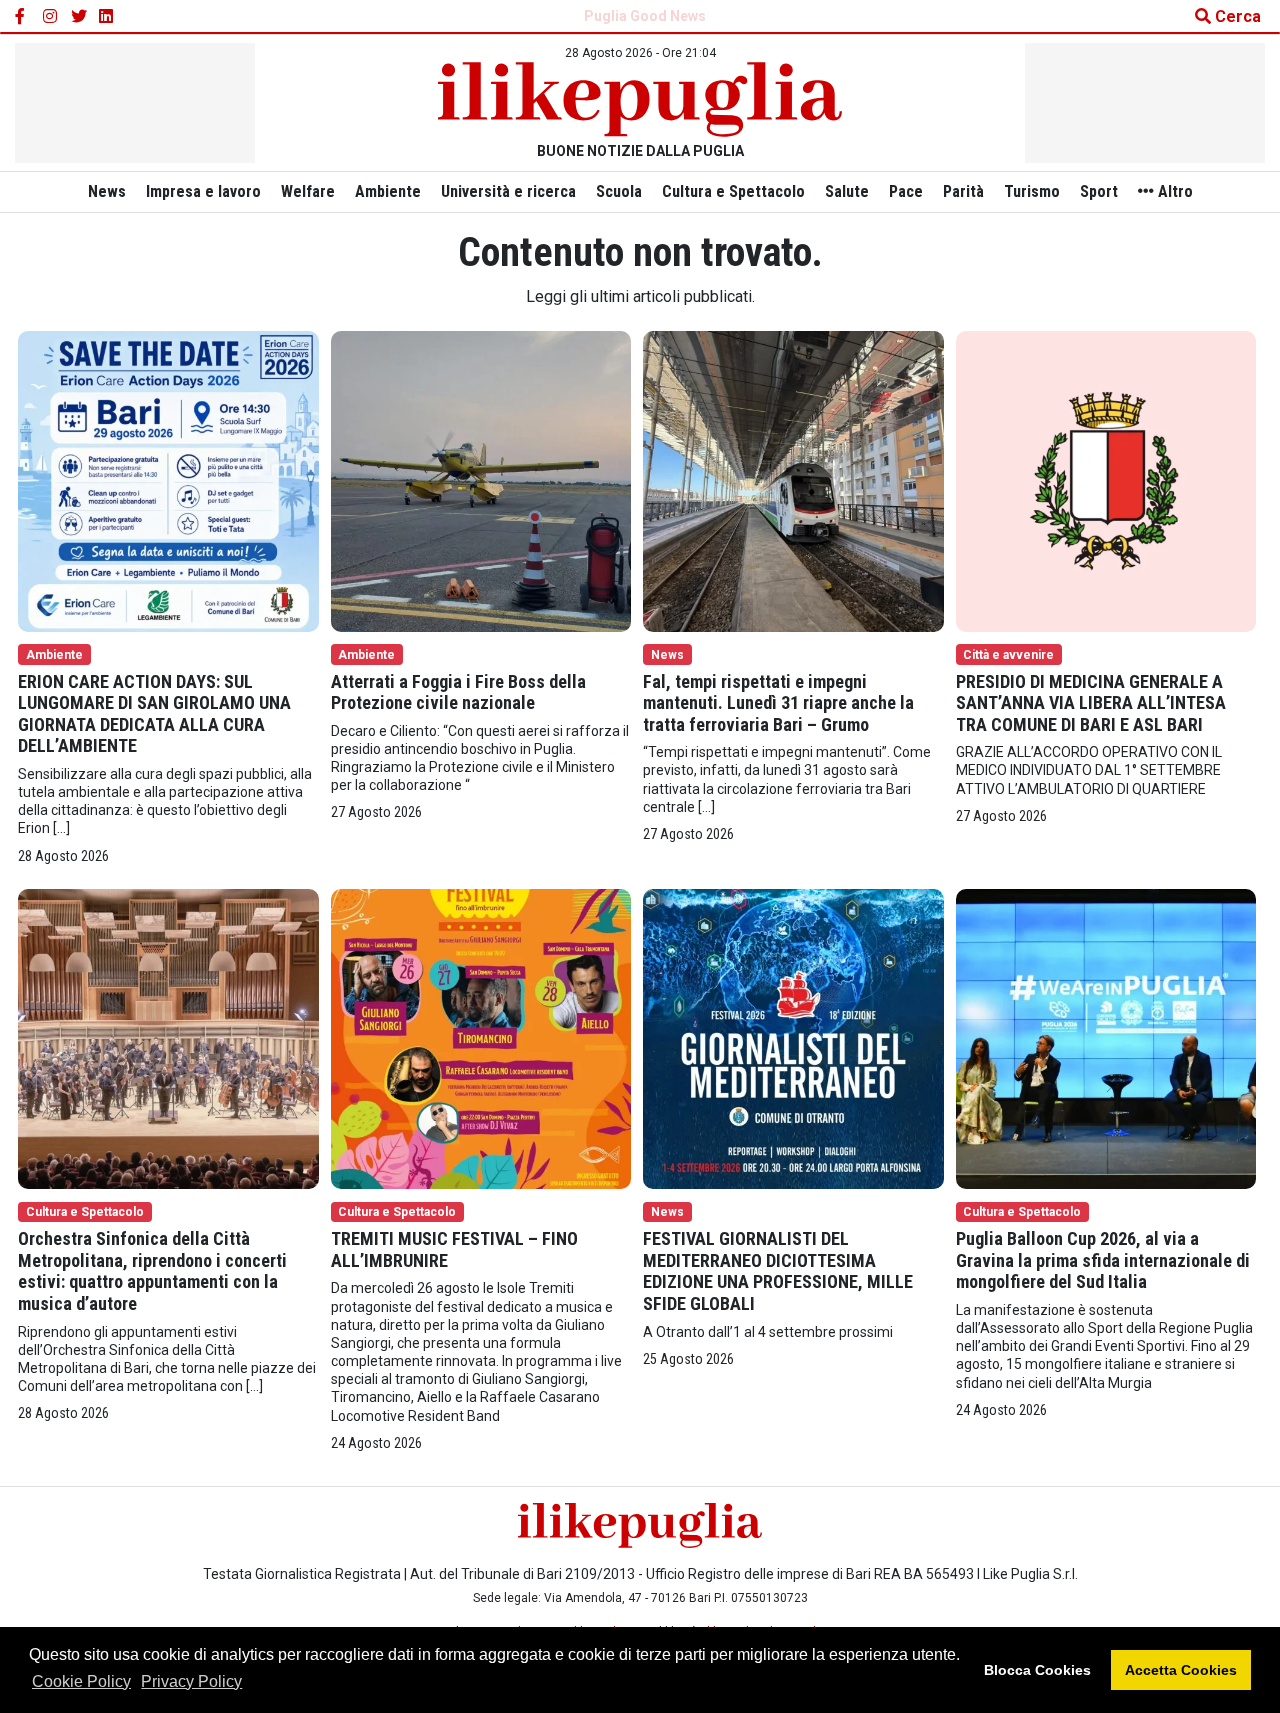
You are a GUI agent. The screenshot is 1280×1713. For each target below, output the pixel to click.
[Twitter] (79, 17)
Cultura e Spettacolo (733, 191)
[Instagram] (51, 17)
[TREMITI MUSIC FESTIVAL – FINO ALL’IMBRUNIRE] (481, 1037)
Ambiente (388, 191)
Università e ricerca (508, 191)
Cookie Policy (81, 1681)
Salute (847, 191)
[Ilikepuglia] (640, 99)
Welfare (308, 191)
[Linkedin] (107, 17)
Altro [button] (1173, 191)
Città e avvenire (1008, 655)
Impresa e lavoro (203, 191)
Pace (906, 191)
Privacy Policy (191, 1681)
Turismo (1032, 191)
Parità (963, 191)
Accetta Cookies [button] (1181, 1670)
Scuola (619, 191)
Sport (1099, 191)
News (107, 191)
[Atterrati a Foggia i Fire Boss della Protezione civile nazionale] (481, 479)
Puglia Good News (645, 16)
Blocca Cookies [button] (1037, 1670)
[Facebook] (23, 17)
